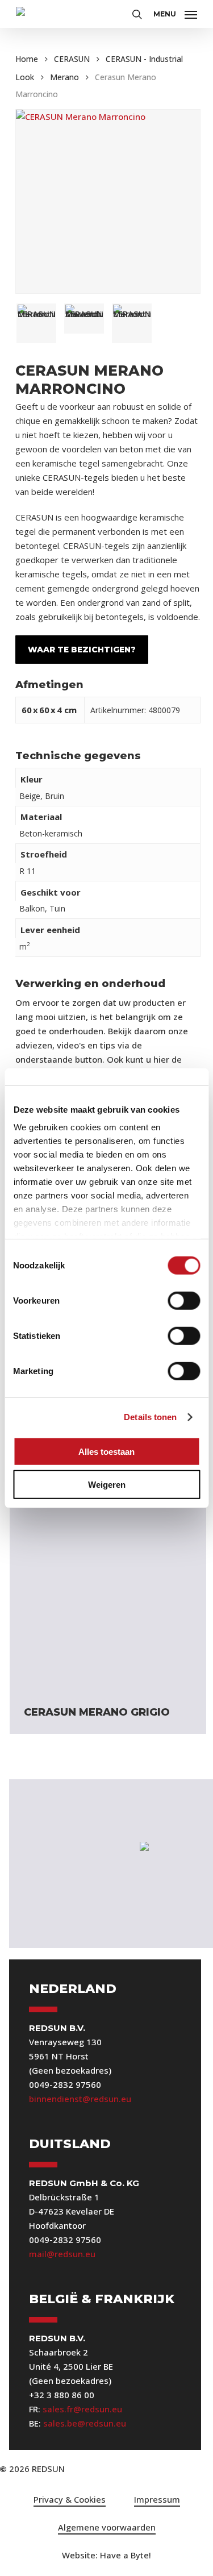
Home (27, 59)
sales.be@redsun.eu (85, 2423)
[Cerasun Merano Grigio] (108, 1593)
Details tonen (150, 1417)
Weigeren (107, 1485)
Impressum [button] (157, 2499)
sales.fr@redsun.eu (82, 2409)
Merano (64, 77)
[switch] (184, 1300)
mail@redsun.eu (62, 2254)
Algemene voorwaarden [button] (107, 2527)
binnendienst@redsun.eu (80, 2099)
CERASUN (72, 59)
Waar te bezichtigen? (82, 650)
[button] (175, 13)
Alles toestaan (106, 1451)
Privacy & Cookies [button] (70, 2499)
